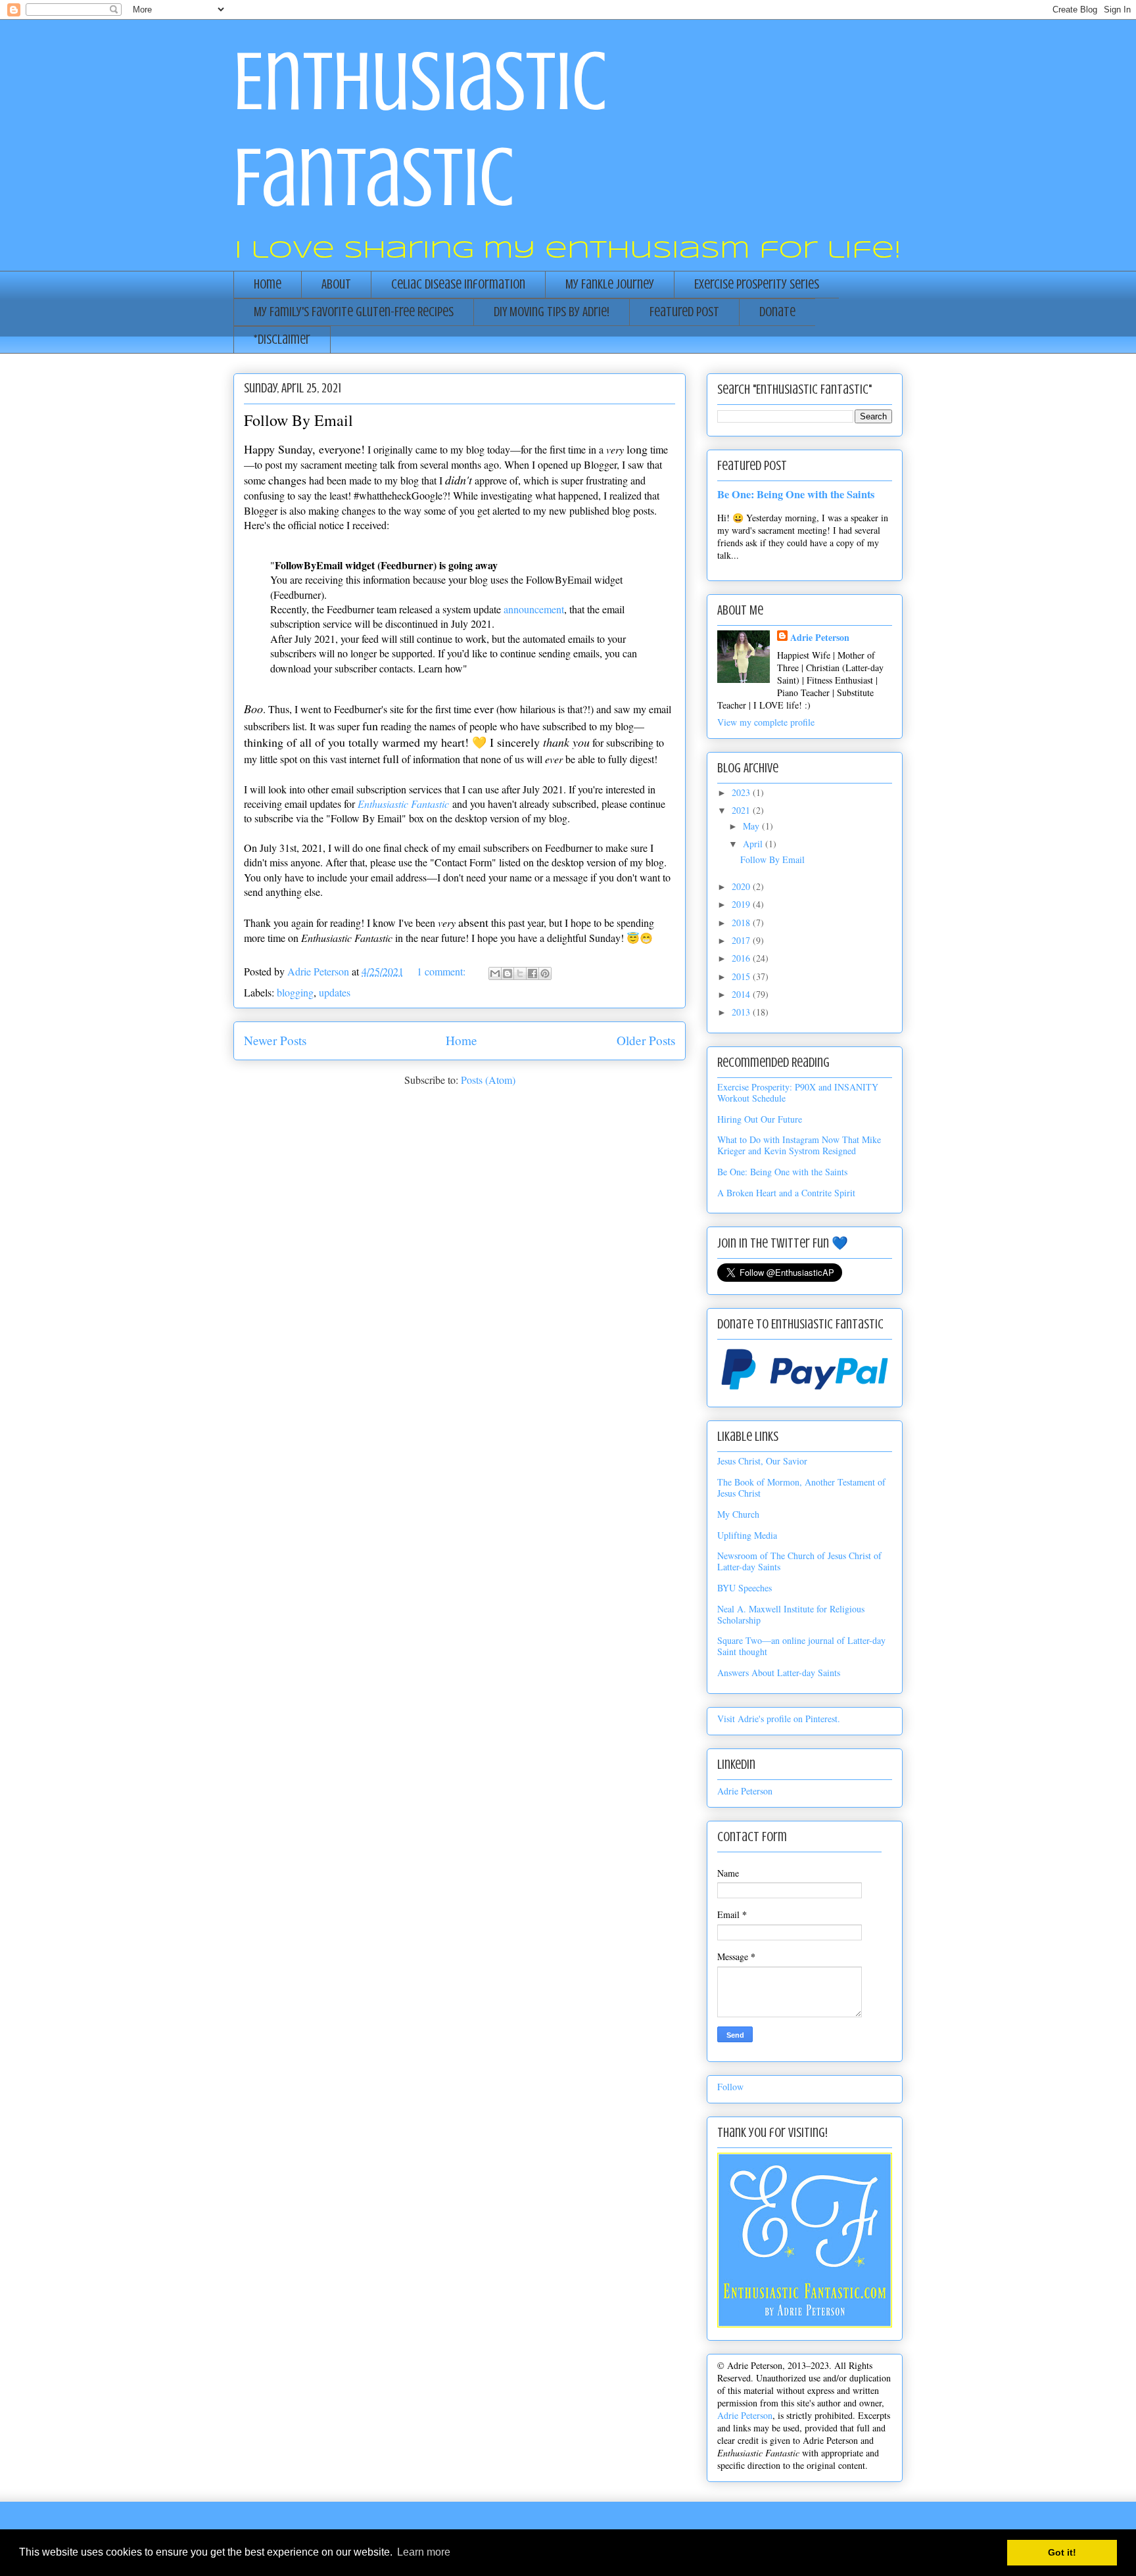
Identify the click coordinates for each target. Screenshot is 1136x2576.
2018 (742, 923)
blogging (295, 992)
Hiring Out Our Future (760, 1119)
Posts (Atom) (488, 1080)
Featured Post (684, 312)
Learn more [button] (424, 2552)
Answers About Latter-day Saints (779, 1673)
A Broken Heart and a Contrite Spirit (786, 1193)
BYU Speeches (745, 1588)
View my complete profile (766, 722)
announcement (534, 609)
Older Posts (646, 1040)
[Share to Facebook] (532, 973)
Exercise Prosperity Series (757, 284)
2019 (742, 904)
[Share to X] (520, 973)
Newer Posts (275, 1040)
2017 (742, 940)
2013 (742, 1012)
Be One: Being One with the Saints (796, 494)
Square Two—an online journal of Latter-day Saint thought (801, 1646)
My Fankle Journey (610, 284)
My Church (738, 1514)
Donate (777, 312)
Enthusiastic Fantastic (403, 804)
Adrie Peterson (820, 637)
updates (335, 992)
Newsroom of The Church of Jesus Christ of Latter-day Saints (799, 1561)
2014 (742, 994)
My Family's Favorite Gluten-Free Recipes (354, 312)
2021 (742, 810)
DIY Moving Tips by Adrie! (552, 312)
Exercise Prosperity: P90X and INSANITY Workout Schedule (798, 1092)
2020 (742, 886)
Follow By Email (298, 420)
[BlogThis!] (508, 973)
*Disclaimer (282, 340)
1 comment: (442, 971)
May (752, 826)
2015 (742, 976)
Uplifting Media (747, 1535)
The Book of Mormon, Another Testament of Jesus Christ (801, 1487)
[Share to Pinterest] (545, 973)
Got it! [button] (1062, 2552)
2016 (742, 958)
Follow (730, 2087)
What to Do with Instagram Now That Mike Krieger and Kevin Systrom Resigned (799, 1145)
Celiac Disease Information (458, 284)
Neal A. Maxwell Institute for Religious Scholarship (791, 1614)
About (336, 284)
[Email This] (495, 973)
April (754, 844)
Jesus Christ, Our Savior (762, 1461)
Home (268, 284)
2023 (742, 792)
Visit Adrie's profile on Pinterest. (779, 1719)
